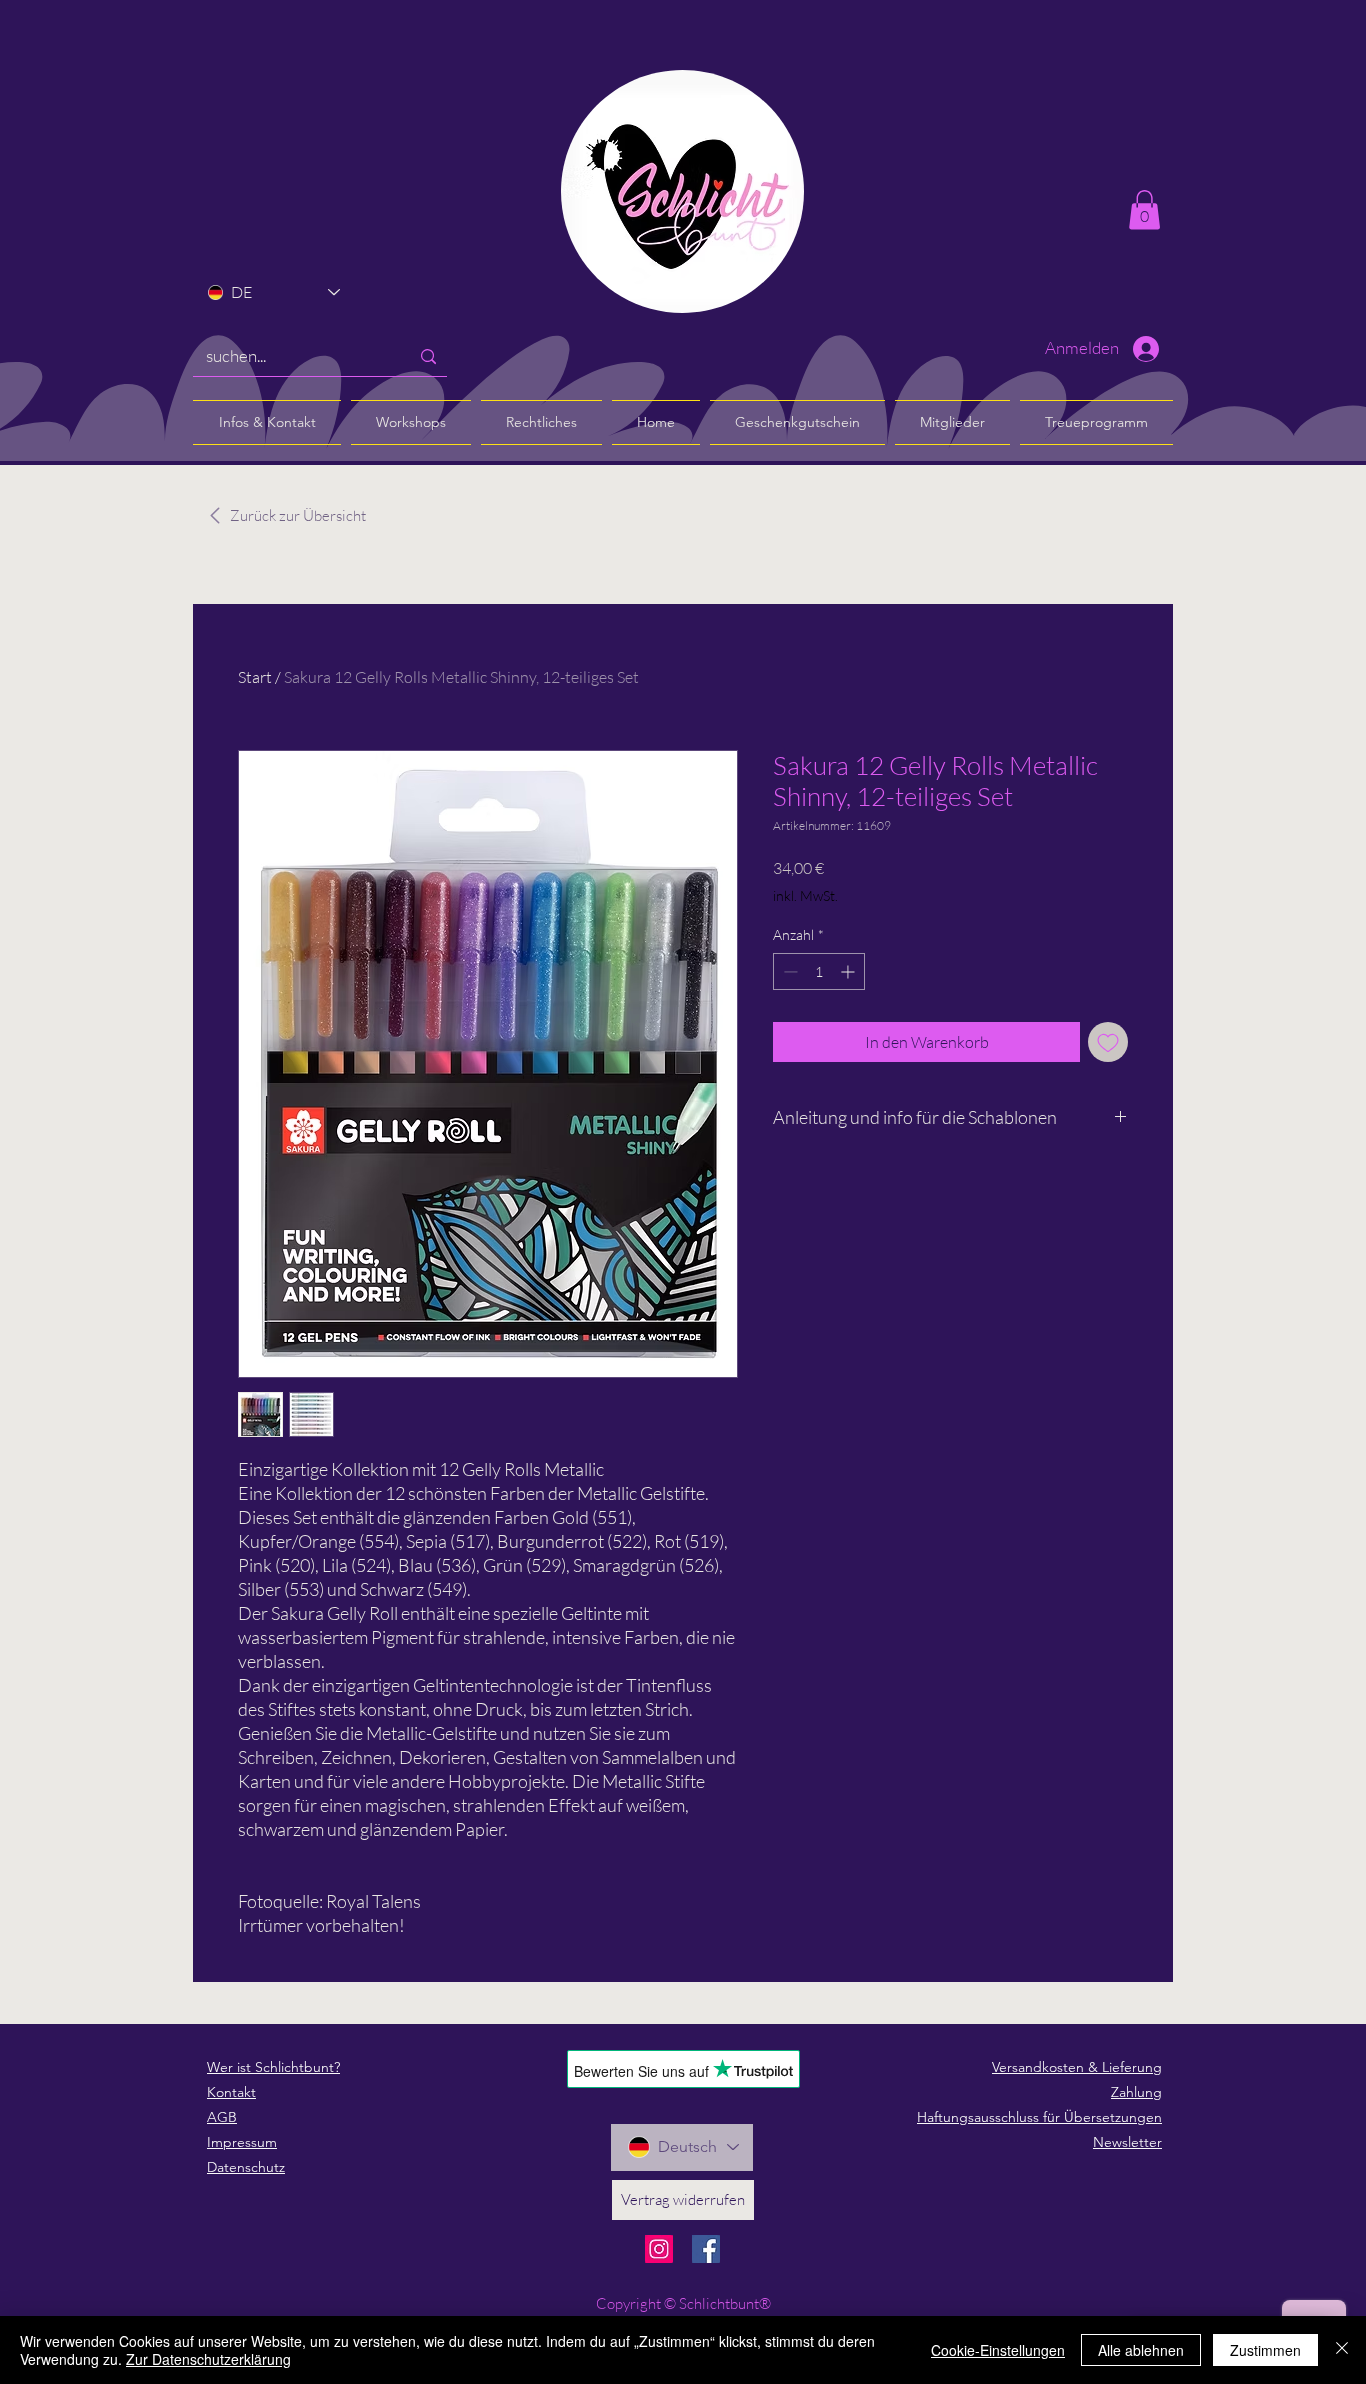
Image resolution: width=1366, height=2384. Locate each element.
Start (255, 677)
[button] (1144, 209)
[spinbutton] (819, 971)
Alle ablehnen (1141, 2350)
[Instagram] (659, 2249)
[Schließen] (1342, 2350)
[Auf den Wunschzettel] (1108, 1042)
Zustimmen (1265, 2350)
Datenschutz (246, 2167)
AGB (222, 2117)
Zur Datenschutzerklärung (208, 2359)
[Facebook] (706, 2249)
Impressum (242, 2142)
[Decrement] (788, 971)
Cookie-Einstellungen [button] (998, 2350)
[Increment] (849, 971)
